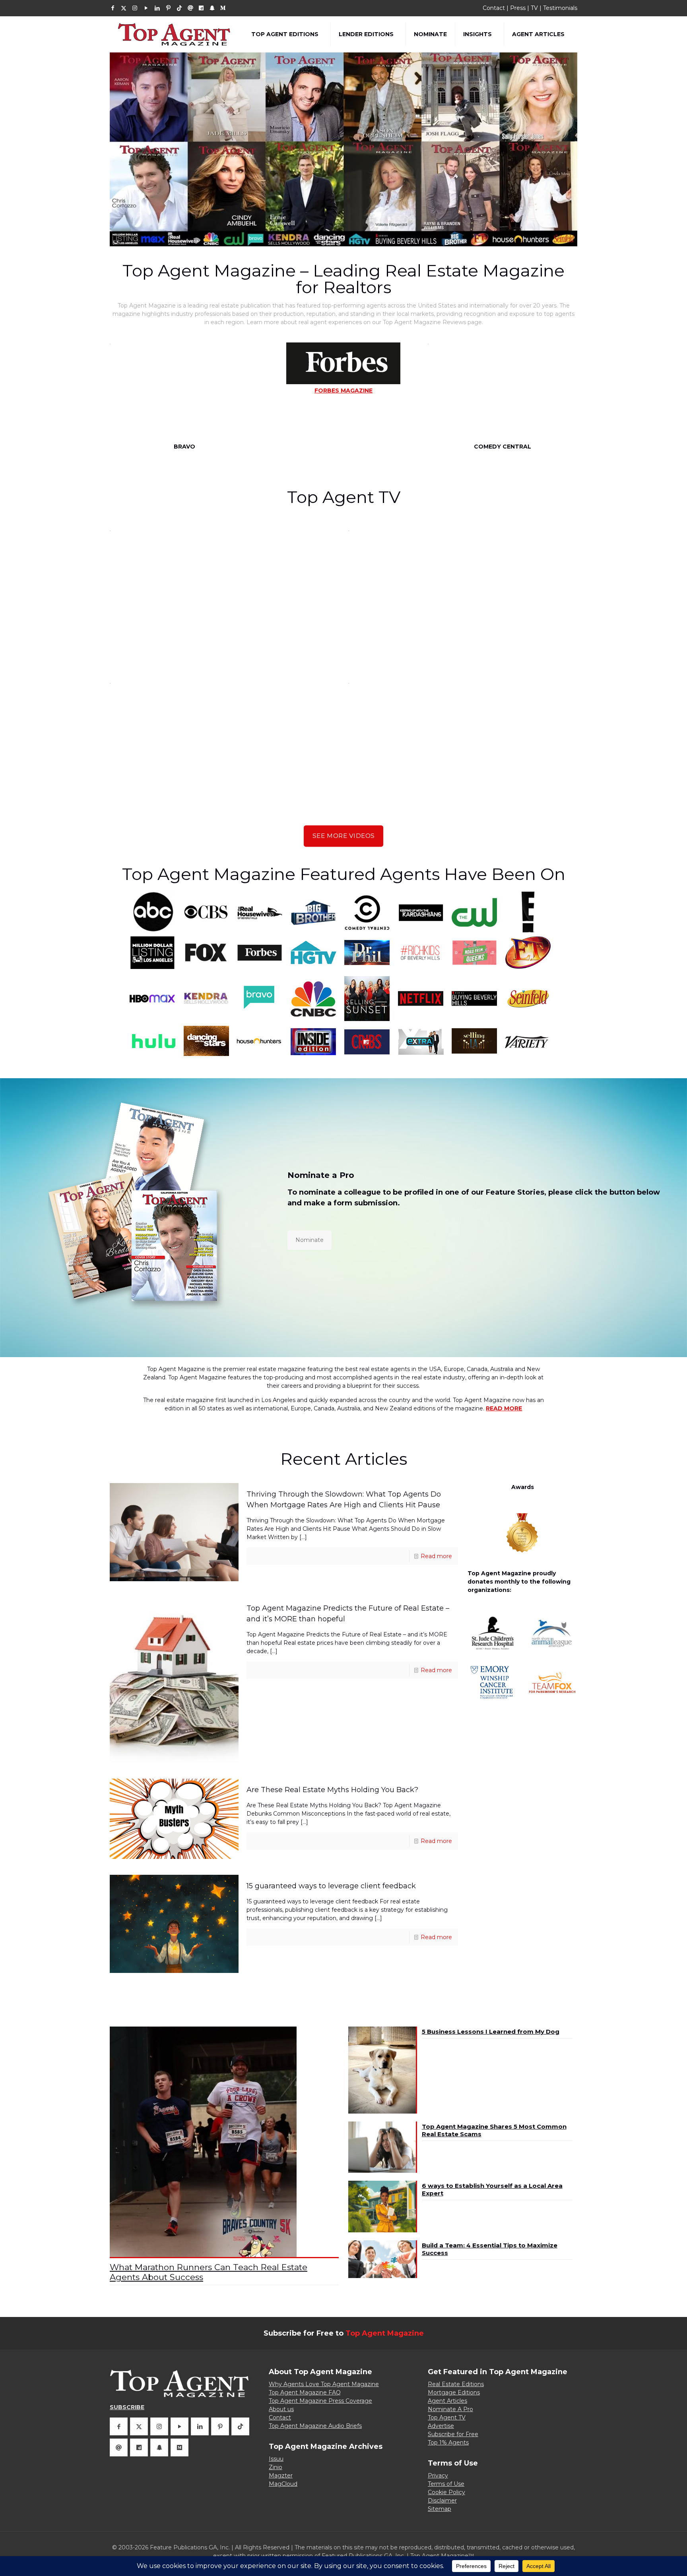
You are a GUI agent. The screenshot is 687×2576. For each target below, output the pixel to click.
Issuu (276, 2459)
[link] (493, 1633)
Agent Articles (447, 2401)
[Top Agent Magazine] (175, 34)
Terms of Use (446, 2484)
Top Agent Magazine (385, 2333)
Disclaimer (442, 2501)
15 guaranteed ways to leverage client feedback (332, 1886)
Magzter (281, 2475)
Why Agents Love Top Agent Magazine (324, 2384)
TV (534, 8)
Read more (436, 1556)
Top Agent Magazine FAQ (305, 2392)
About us (281, 2409)
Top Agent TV (447, 2417)
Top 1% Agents (448, 2443)
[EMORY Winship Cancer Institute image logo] (493, 1682)
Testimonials (560, 8)
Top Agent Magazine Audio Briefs (315, 2426)
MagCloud (283, 2484)
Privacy (438, 2475)
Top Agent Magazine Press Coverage (320, 2401)
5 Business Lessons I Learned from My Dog (491, 2032)
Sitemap (440, 2509)
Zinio (276, 2467)
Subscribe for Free (453, 2434)
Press (518, 8)
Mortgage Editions (454, 2392)
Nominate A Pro (450, 2409)
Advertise (441, 2426)
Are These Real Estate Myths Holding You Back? (332, 1790)
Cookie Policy (446, 2492)
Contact (494, 8)
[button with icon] (119, 2426)
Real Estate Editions (456, 2384)
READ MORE (504, 1408)
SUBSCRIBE (127, 2407)
